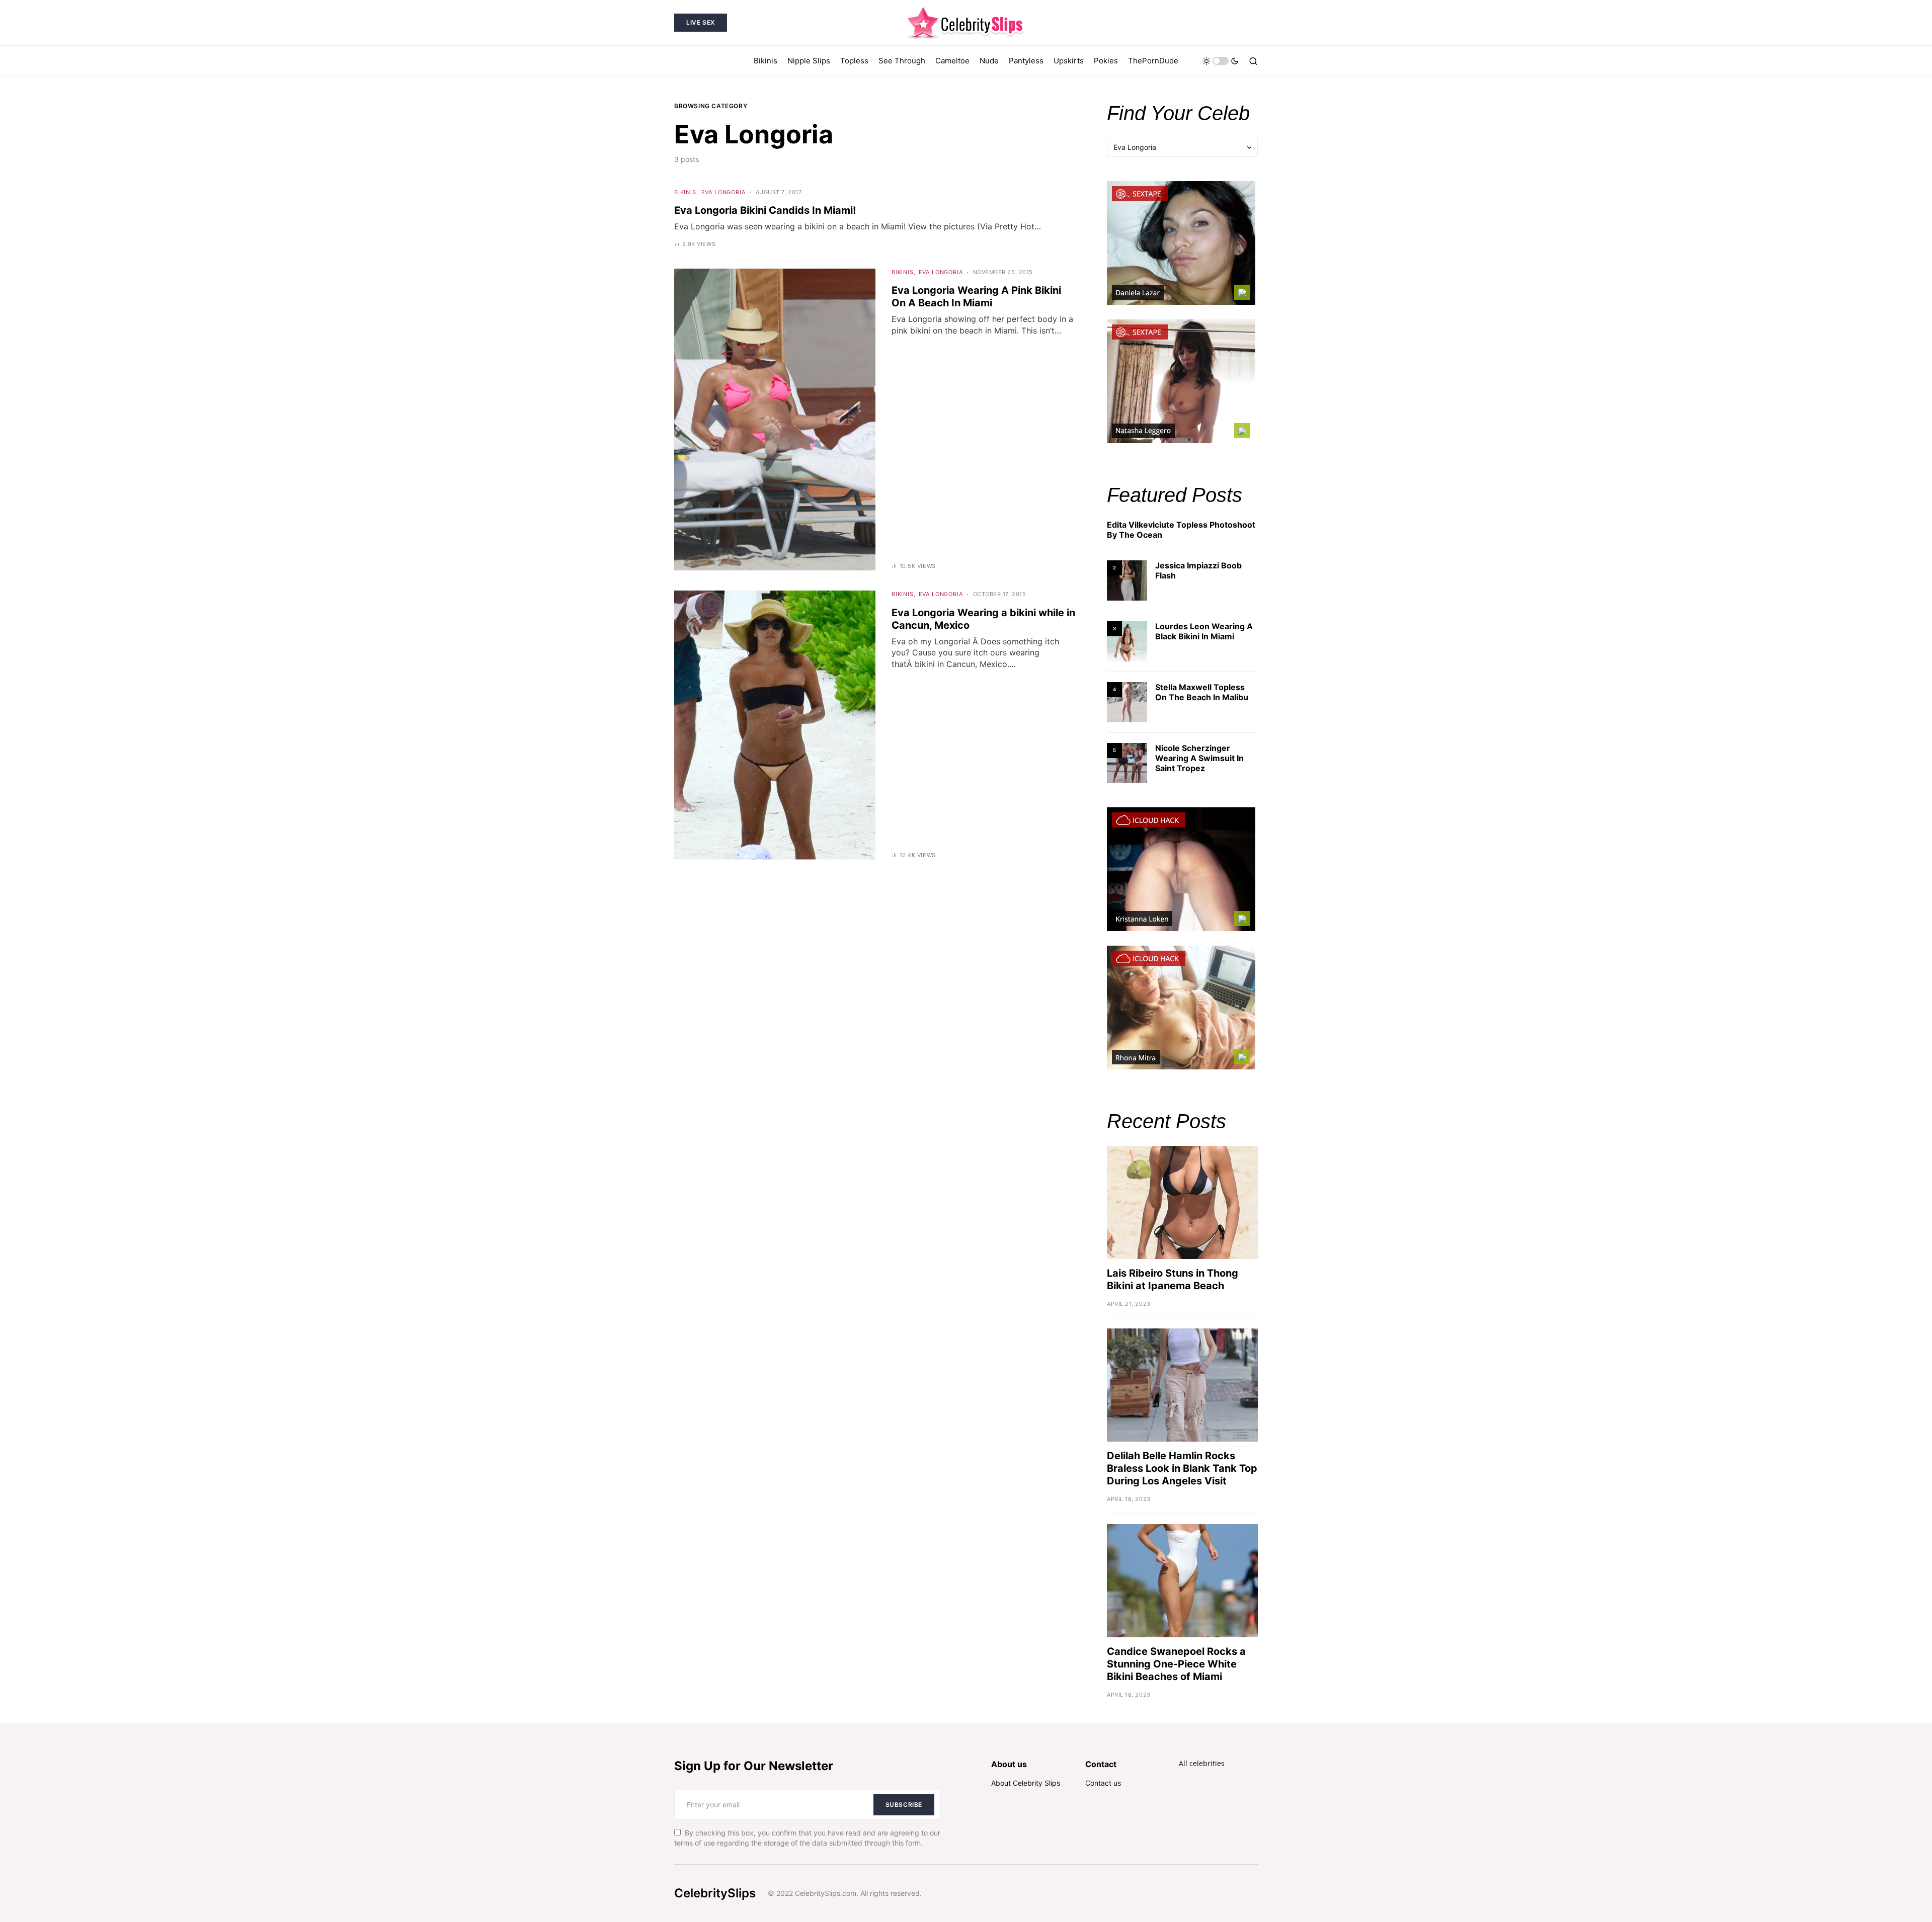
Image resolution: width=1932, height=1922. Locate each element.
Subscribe (904, 1805)
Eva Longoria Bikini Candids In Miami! (765, 210)
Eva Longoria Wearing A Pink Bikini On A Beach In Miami (976, 297)
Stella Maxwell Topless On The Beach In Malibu (1202, 692)
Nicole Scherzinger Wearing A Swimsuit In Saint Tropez (1199, 758)
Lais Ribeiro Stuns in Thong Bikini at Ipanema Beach (1173, 1279)
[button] (1221, 61)
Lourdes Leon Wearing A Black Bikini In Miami (1204, 631)
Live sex (701, 22)
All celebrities (1202, 1763)
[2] (1127, 580)
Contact (1101, 1764)
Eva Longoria (723, 192)
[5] (1127, 762)
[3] (1127, 641)
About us (1009, 1764)
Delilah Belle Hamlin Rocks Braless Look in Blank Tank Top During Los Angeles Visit (1182, 1468)
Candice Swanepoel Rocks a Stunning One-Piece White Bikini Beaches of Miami (1176, 1664)
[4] (1127, 701)
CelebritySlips (715, 1893)
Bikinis (685, 192)
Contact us (1103, 1783)
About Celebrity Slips (1026, 1783)
